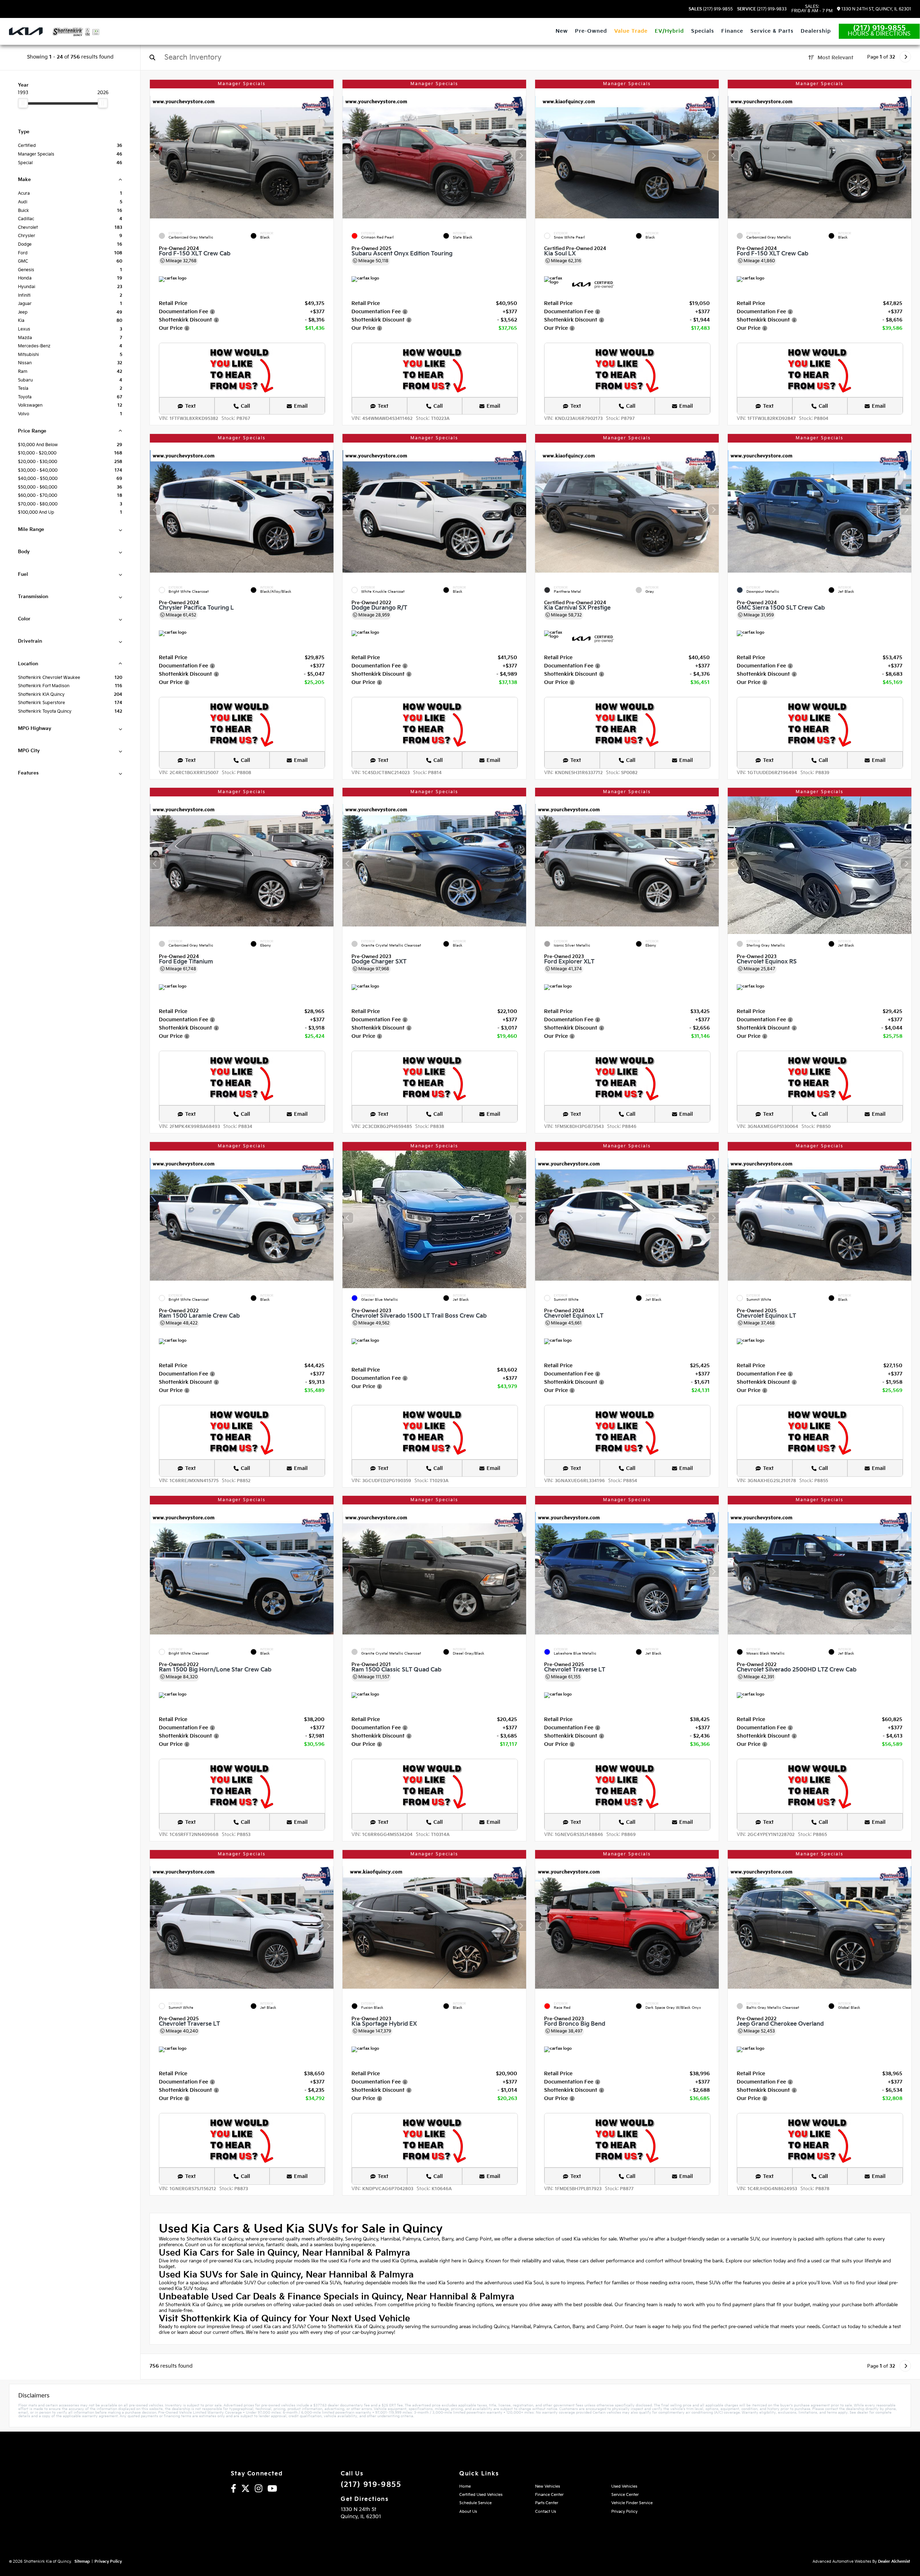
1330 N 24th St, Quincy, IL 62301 (876, 9)
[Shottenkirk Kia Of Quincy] (76, 32)
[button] (328, 156)
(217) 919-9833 (762, 9)
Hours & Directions (879, 34)
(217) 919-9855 (711, 9)
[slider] (23, 103)
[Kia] (26, 31)
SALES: (812, 9)
